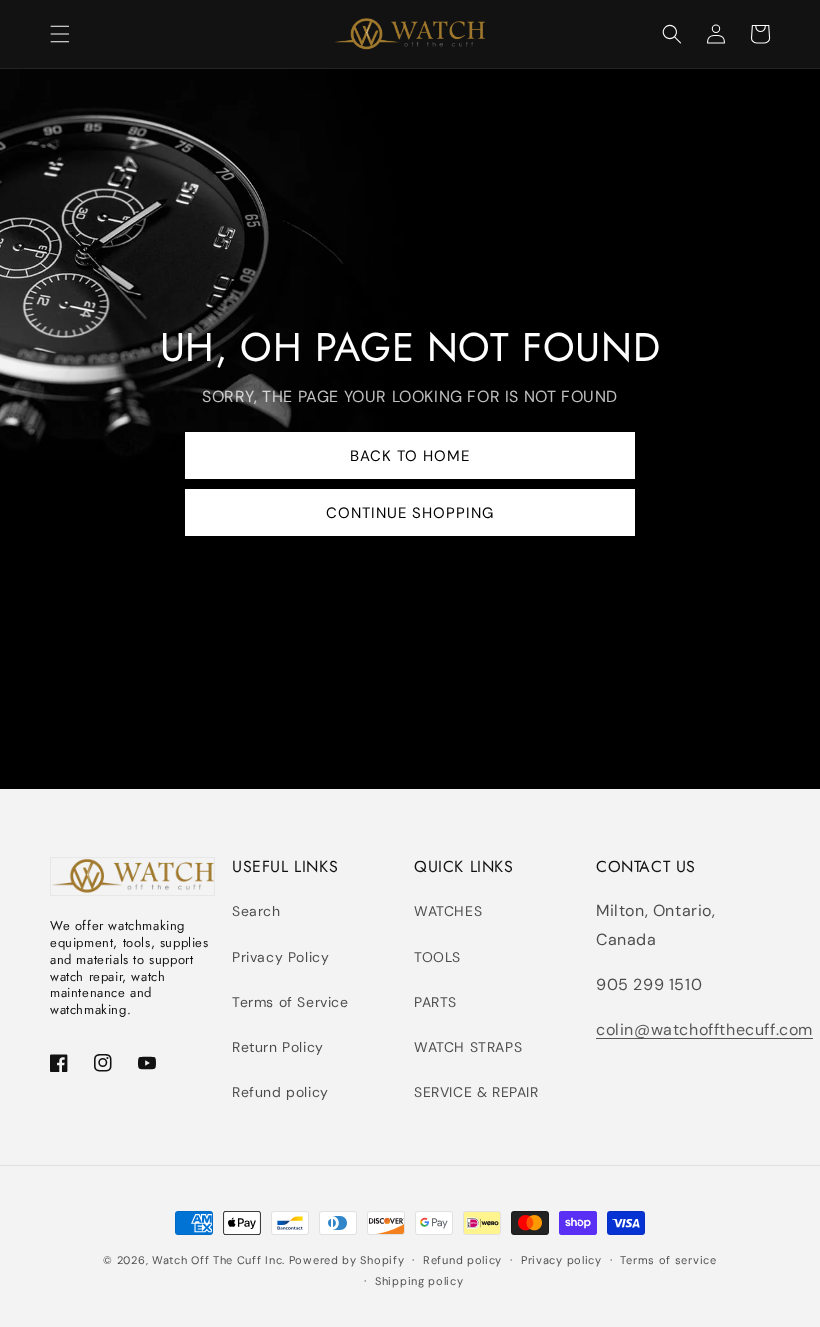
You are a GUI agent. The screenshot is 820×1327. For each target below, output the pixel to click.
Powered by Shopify (347, 1260)
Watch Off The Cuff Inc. (218, 1260)
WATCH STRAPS (468, 1047)
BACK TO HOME (410, 456)
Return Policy (278, 1047)
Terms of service (668, 1260)
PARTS (435, 1002)
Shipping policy (419, 1281)
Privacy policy (561, 1260)
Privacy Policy (280, 957)
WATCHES (448, 911)
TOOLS (437, 957)
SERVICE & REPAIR (476, 1092)
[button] (60, 34)
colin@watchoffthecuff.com (704, 1029)
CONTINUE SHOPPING (410, 513)
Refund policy (280, 1092)
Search (256, 911)
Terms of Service (290, 1002)
